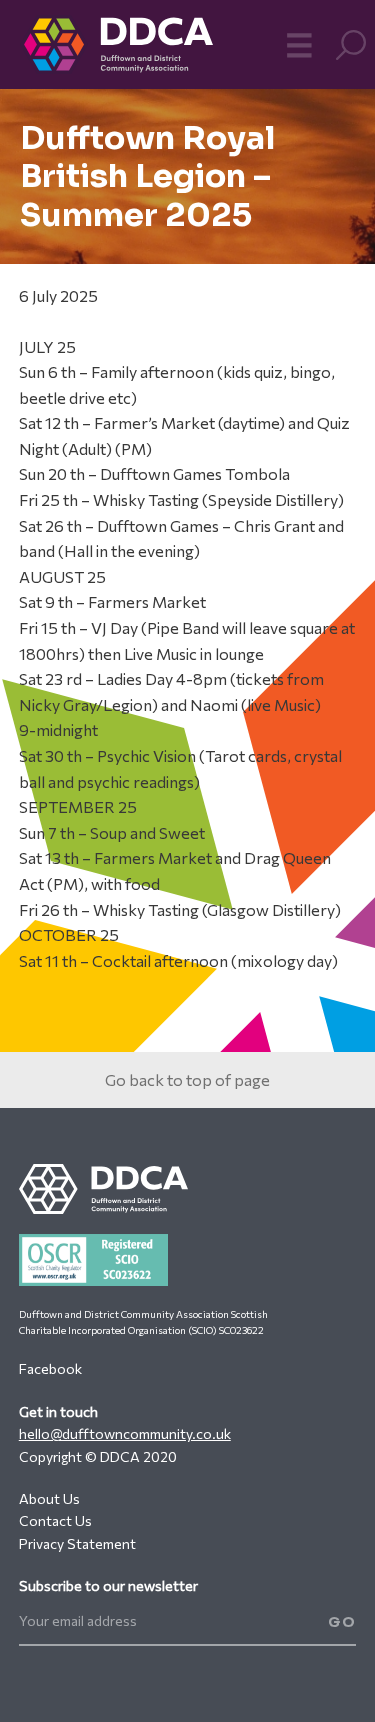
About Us (49, 1498)
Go (342, 1622)
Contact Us (55, 1520)
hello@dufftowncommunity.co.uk (125, 1433)
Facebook (50, 1368)
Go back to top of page (187, 1079)
